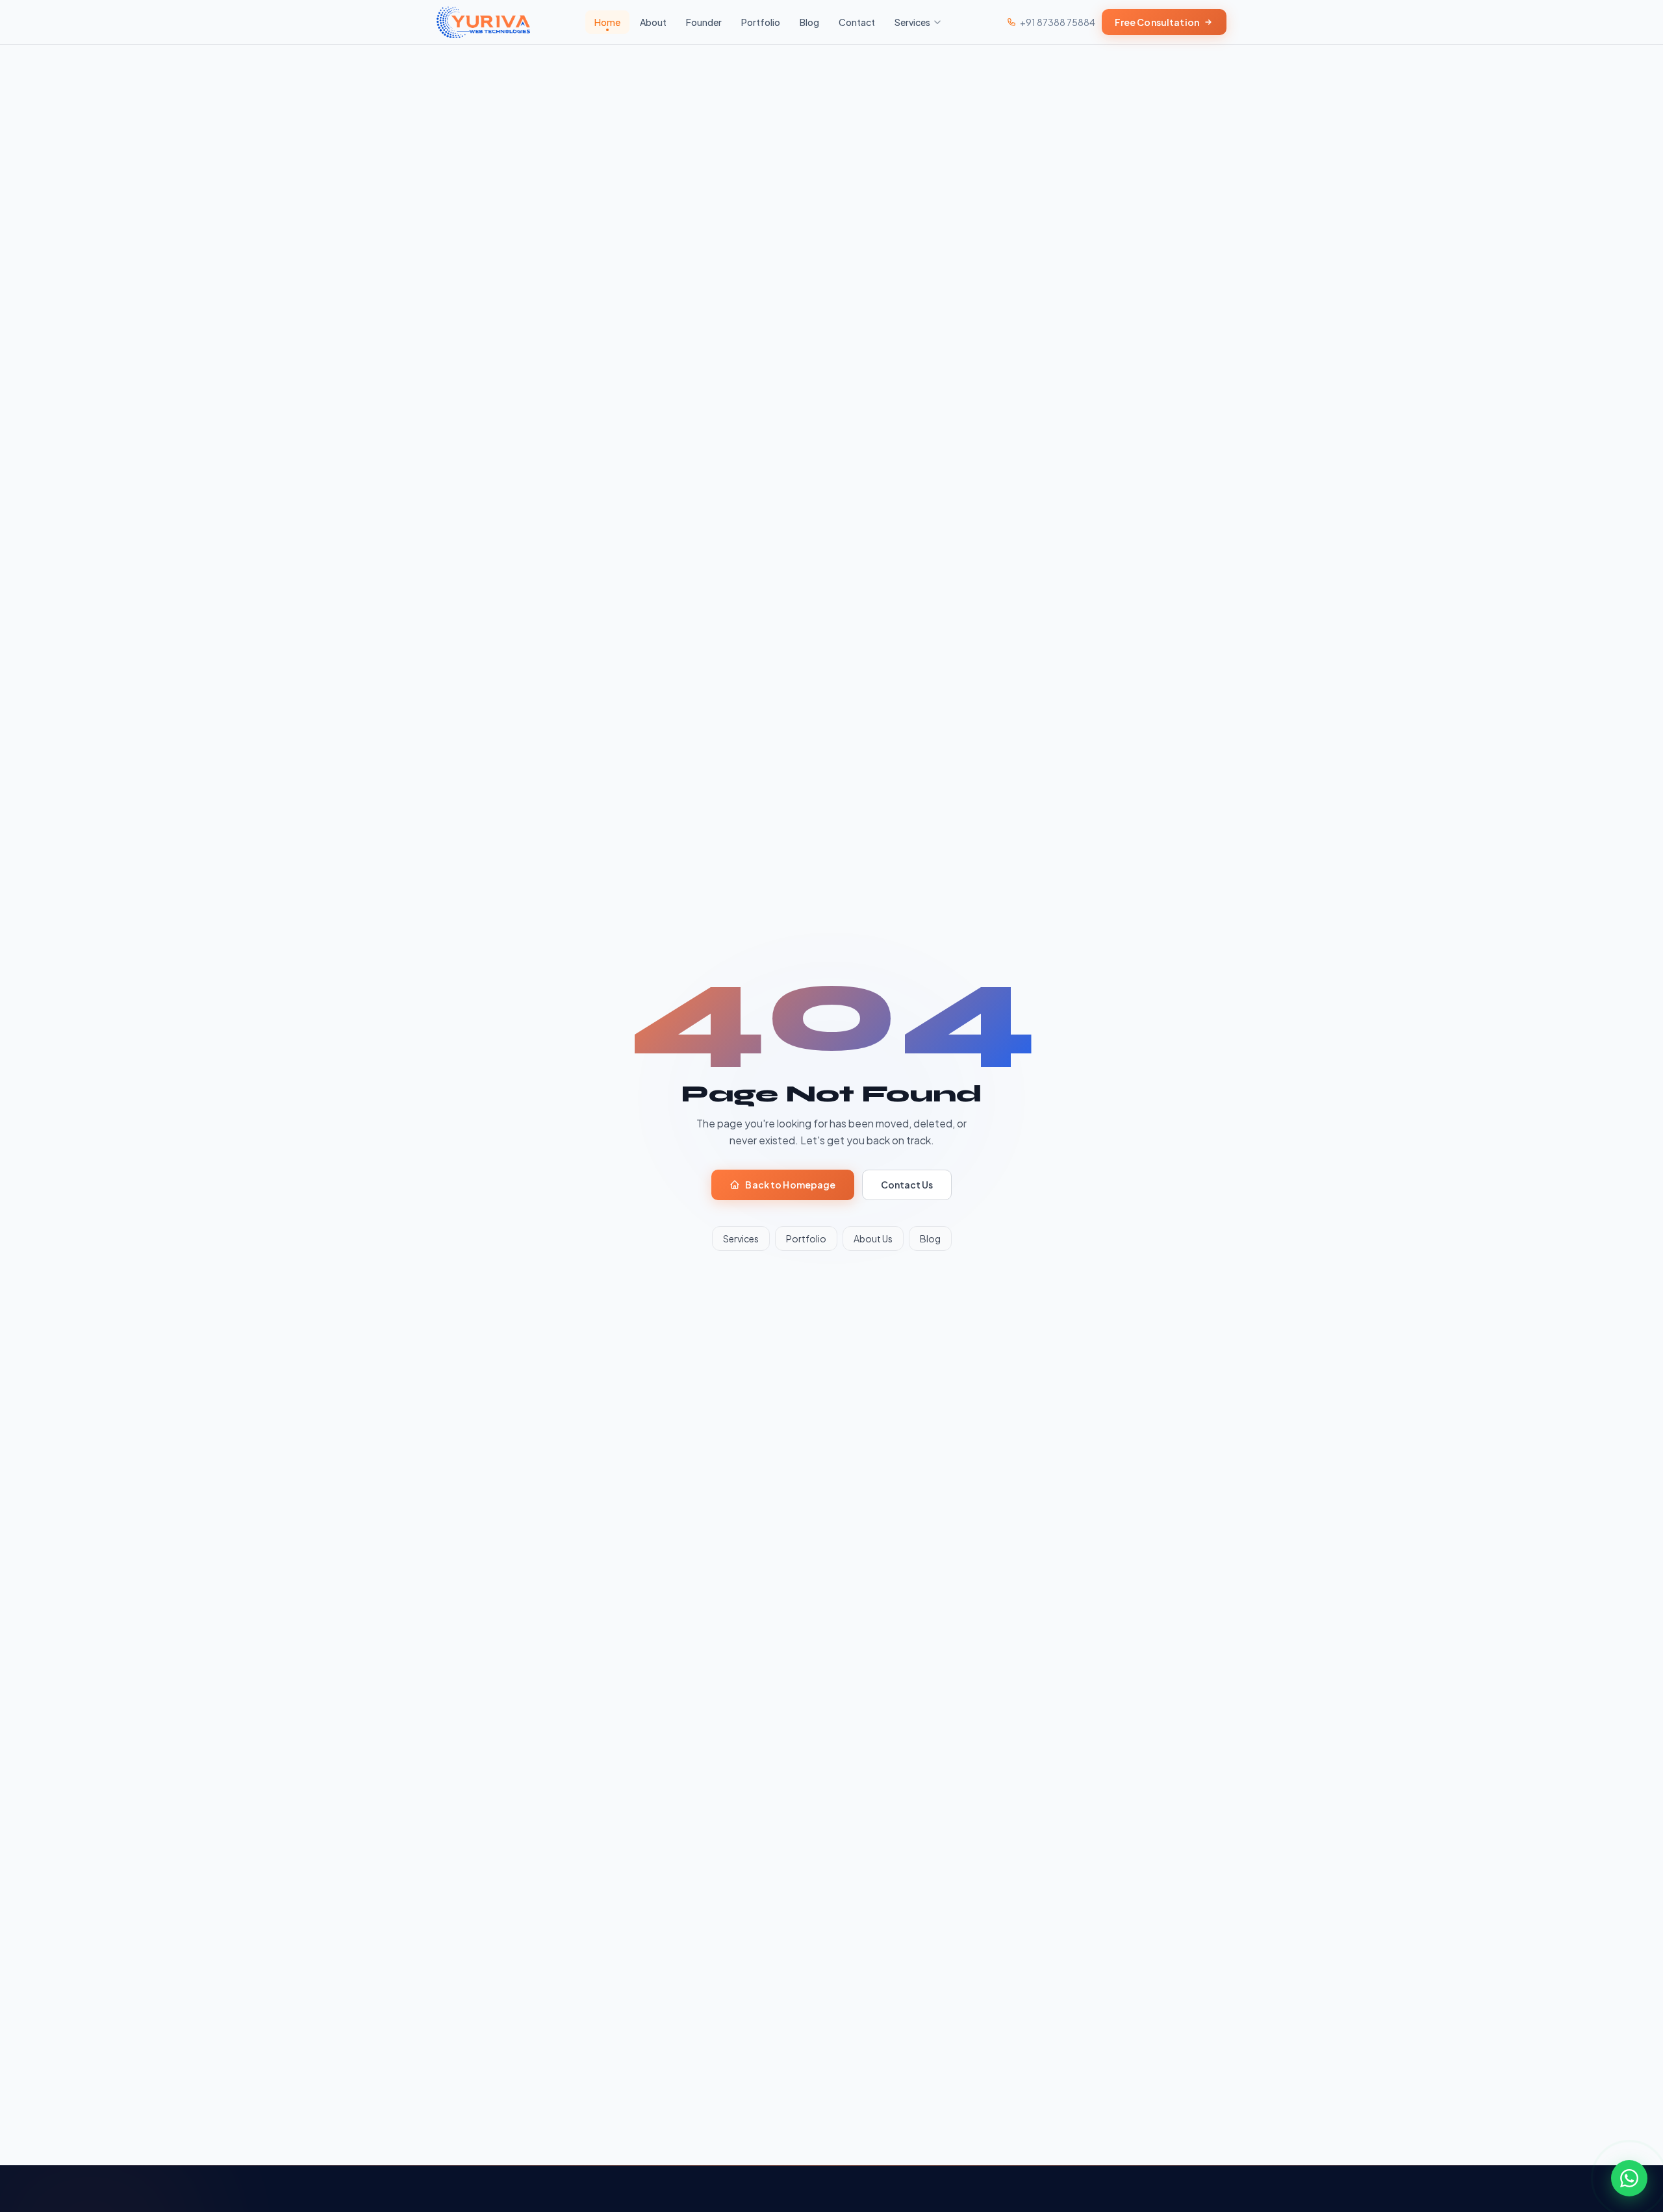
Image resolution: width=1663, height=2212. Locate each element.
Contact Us (907, 1185)
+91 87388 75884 (1058, 22)
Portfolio (761, 22)
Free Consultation (1157, 22)
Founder (704, 22)
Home (607, 22)
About (653, 22)
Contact (857, 22)
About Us (873, 1238)
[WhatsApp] (1629, 2178)
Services (912, 22)
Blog (809, 22)
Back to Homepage (790, 1185)
